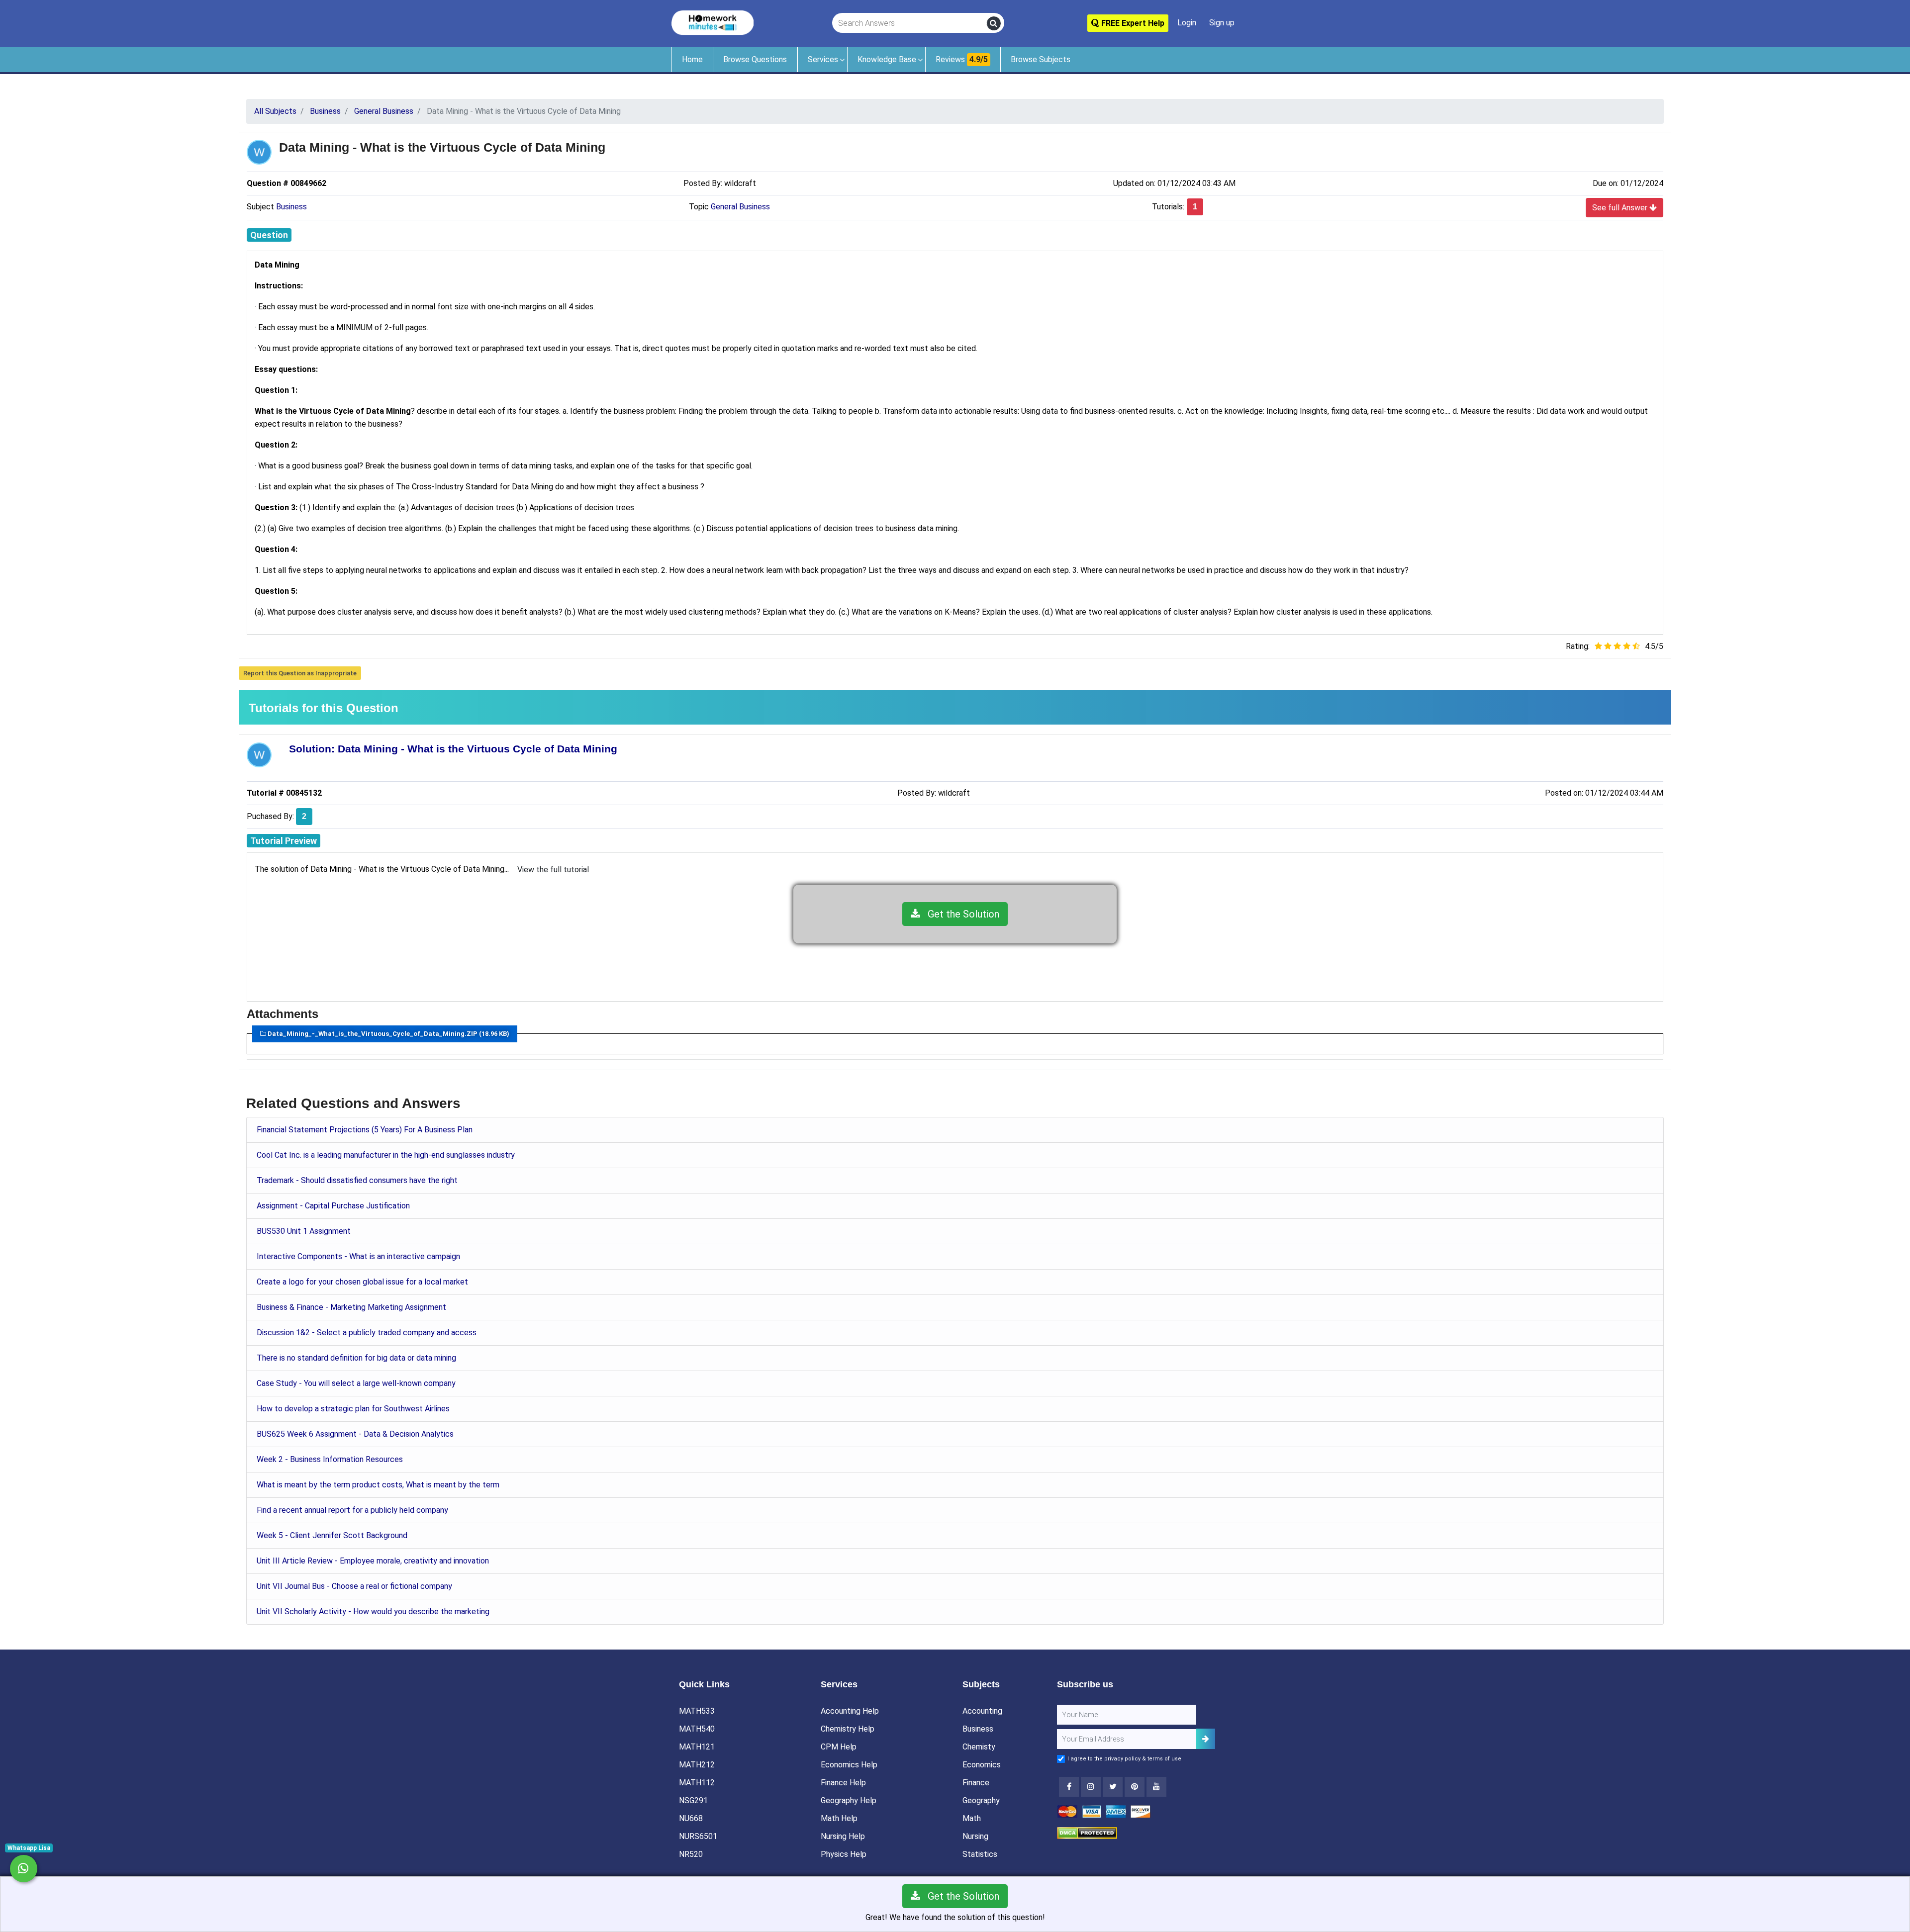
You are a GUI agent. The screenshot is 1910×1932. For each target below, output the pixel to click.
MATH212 (697, 1765)
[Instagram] (1091, 1787)
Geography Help (849, 1800)
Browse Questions (755, 59)
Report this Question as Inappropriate (300, 673)
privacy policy (1122, 1759)
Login (1187, 23)
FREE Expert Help (1132, 23)
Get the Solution (960, 914)
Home (692, 59)
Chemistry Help (848, 1729)
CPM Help (839, 1747)
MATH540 (697, 1729)
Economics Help (849, 1765)
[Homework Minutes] (713, 22)
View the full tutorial (553, 870)
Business (291, 207)
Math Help (839, 1818)
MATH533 (697, 1711)
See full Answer (1621, 208)
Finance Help (843, 1783)
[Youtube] (1135, 1787)
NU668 (691, 1818)
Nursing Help (843, 1836)
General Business (740, 207)
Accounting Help (850, 1711)
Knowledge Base (887, 59)
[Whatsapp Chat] (24, 1869)
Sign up (1222, 23)
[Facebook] (1069, 1787)
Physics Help (844, 1854)
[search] (994, 23)
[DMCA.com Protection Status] (1087, 1832)
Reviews (962, 59)
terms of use (1164, 1759)
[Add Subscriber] (1206, 1739)
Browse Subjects (1041, 59)
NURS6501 (698, 1836)
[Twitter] (1113, 1787)
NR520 (691, 1854)
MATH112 (697, 1783)
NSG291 (693, 1800)
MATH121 (697, 1747)
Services (823, 59)
